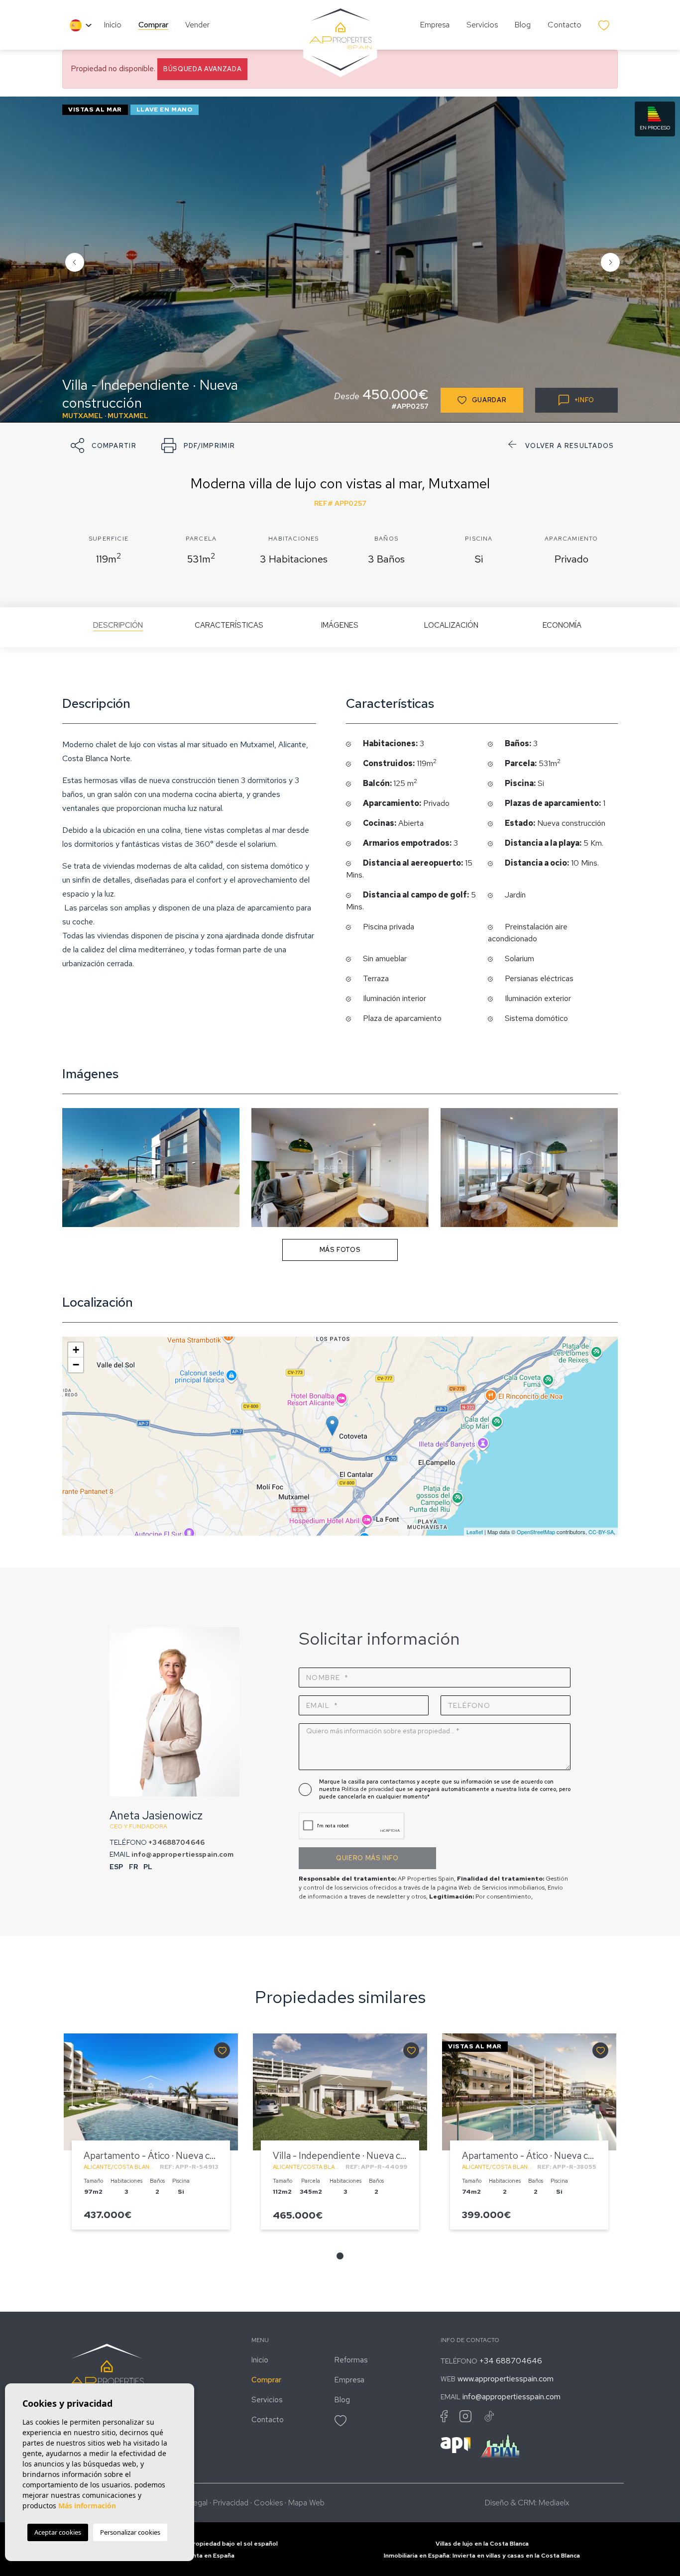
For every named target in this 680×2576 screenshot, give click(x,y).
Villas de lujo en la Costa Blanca (482, 2544)
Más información (87, 2506)
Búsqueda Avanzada (202, 69)
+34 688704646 (511, 2361)
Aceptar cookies (58, 2532)
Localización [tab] (451, 625)
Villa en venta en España (198, 2556)
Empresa (435, 25)
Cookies (268, 2503)
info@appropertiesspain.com (183, 1854)
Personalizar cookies (130, 2532)
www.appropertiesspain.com (506, 2379)
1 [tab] (340, 2256)
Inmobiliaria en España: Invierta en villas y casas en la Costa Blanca (482, 2556)
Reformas (351, 2360)
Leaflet (475, 1532)
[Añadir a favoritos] (222, 2050)
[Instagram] (465, 2416)
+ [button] (76, 1350)
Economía (562, 625)
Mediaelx (554, 2503)
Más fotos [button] (340, 1250)
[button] (104, 446)
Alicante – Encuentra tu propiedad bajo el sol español (198, 2544)
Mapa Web (306, 2503)
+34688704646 (176, 1842)
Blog (523, 25)
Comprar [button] (153, 25)
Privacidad (231, 2503)
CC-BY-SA (601, 1532)
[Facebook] (444, 2416)
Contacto (565, 25)
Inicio (113, 25)
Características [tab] (229, 625)
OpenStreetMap (536, 1532)
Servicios (482, 25)
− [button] (76, 1365)
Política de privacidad (368, 1789)
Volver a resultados (570, 446)
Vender (197, 25)
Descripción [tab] (118, 625)
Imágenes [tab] (340, 625)
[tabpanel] (151, 2136)
